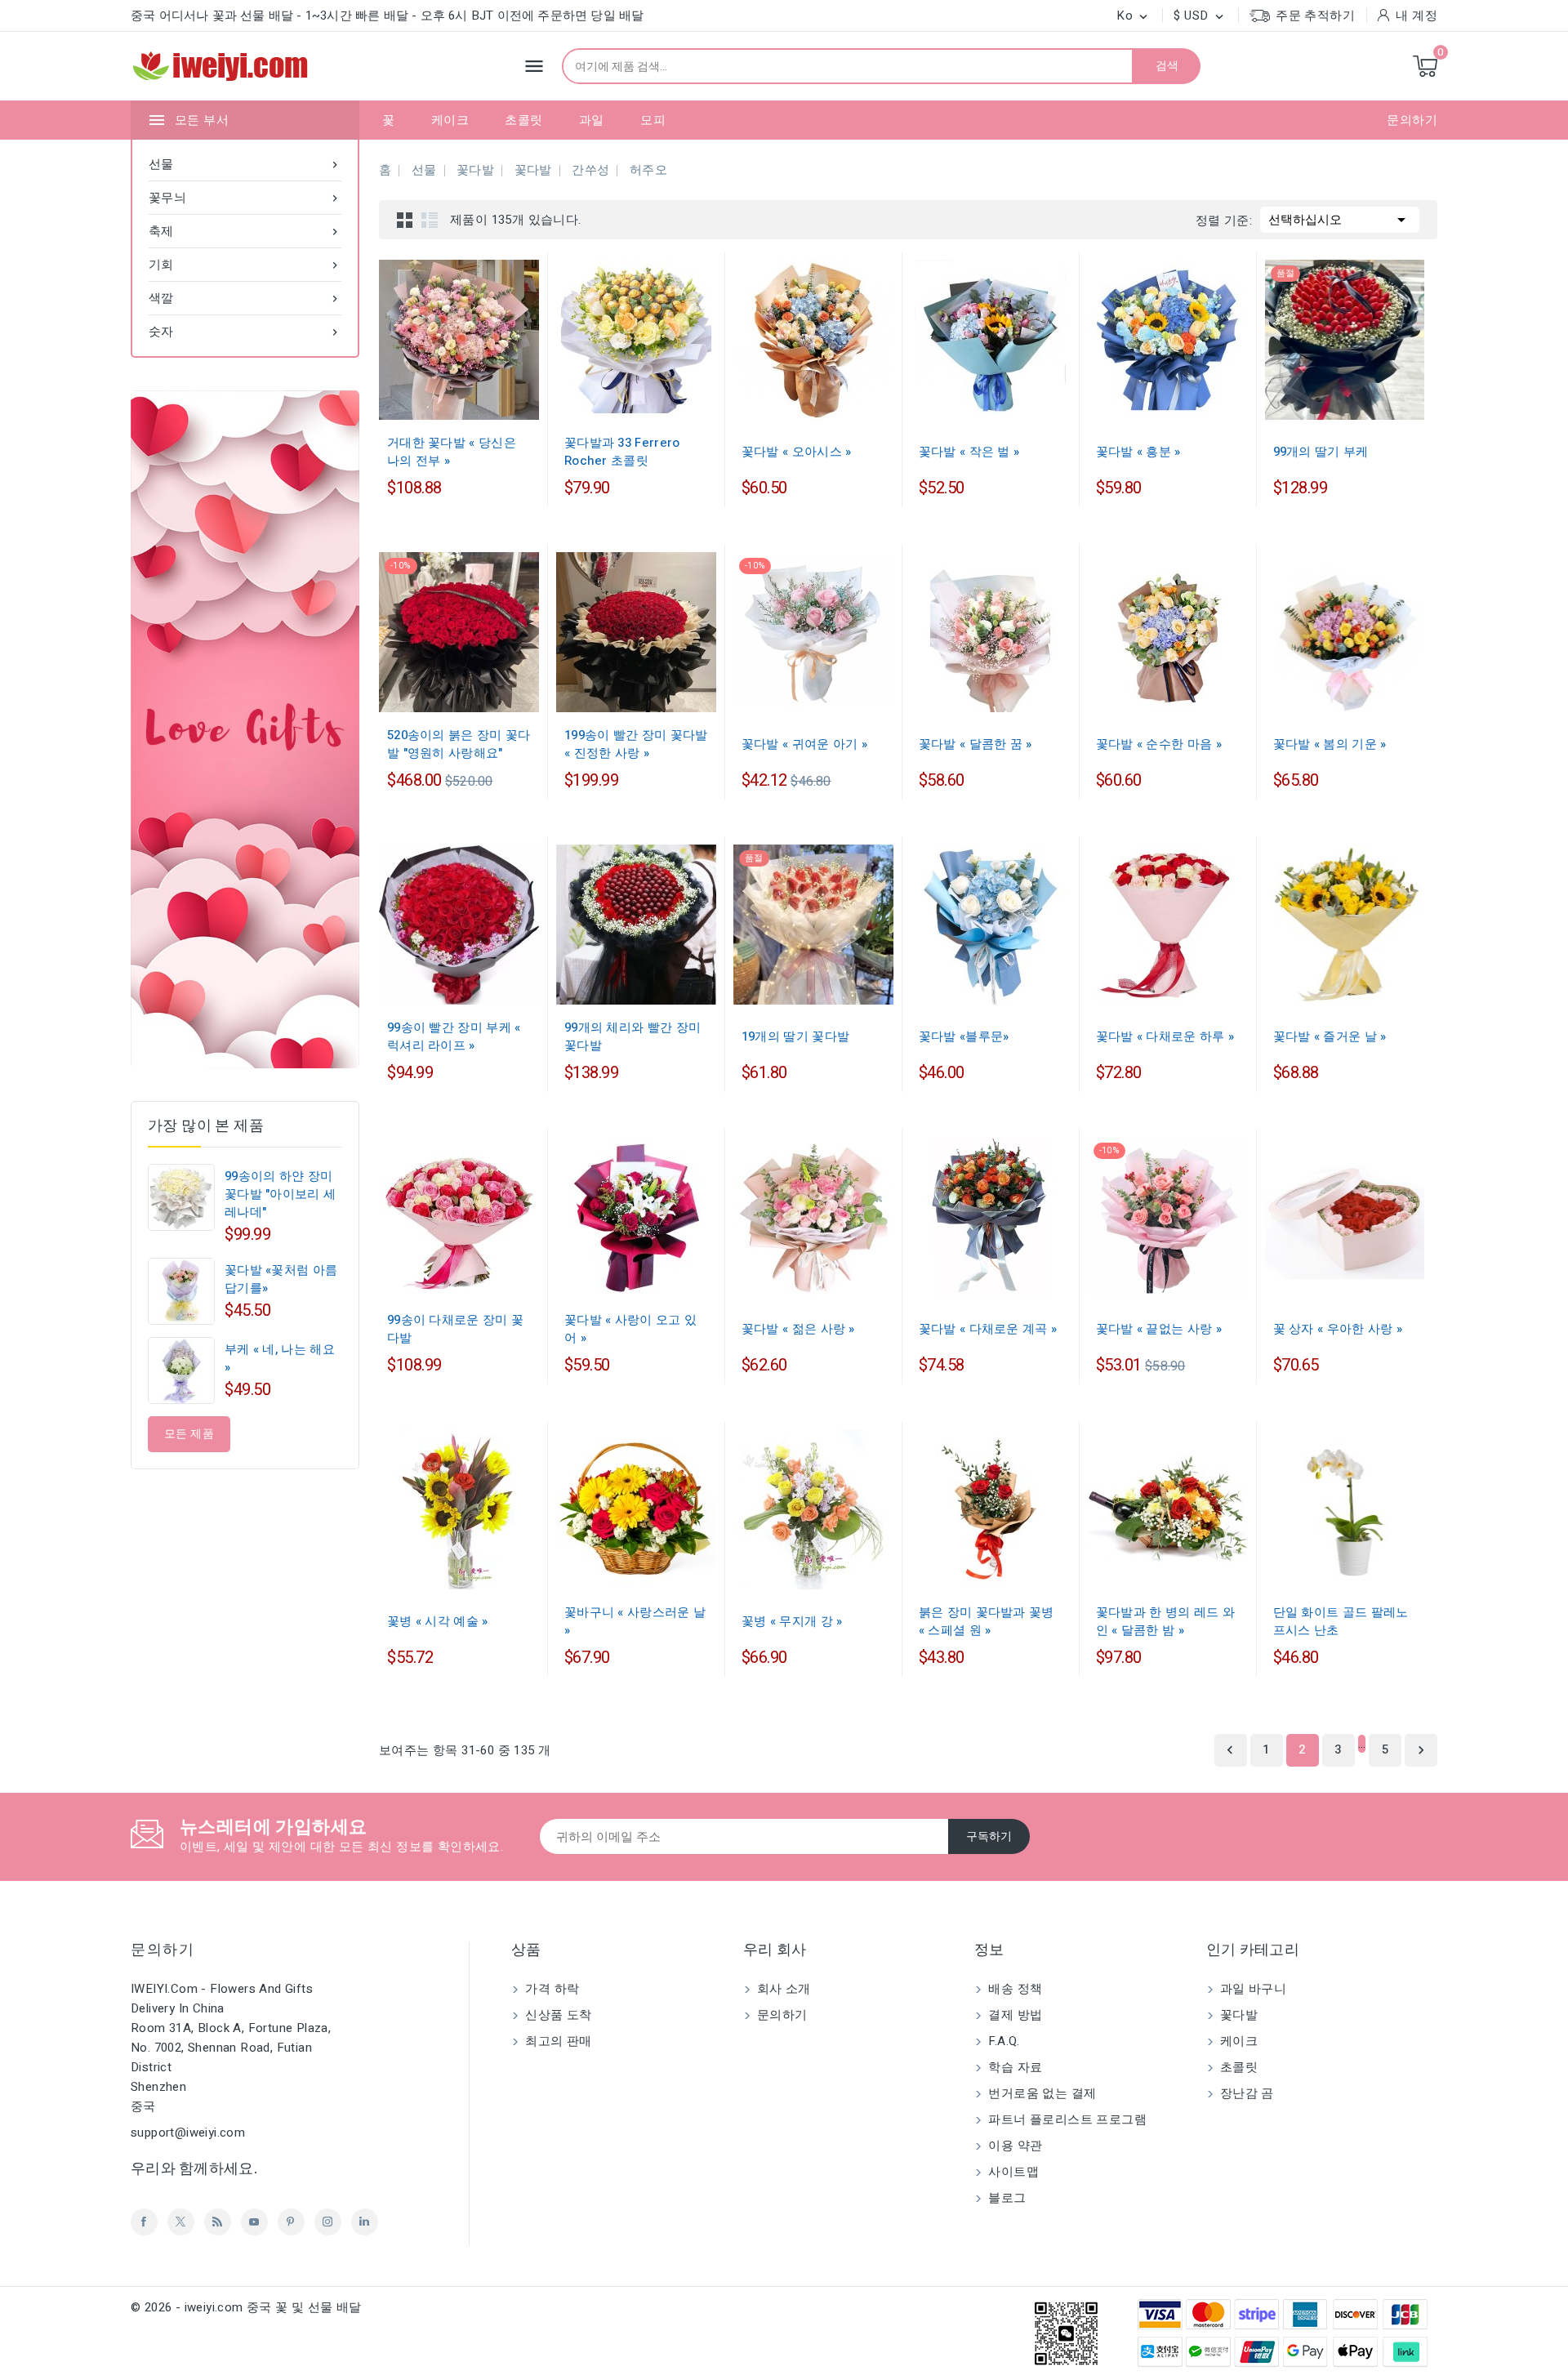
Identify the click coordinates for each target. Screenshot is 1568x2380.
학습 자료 (1013, 2067)
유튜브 (254, 2222)
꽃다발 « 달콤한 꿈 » (976, 744)
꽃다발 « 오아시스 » (797, 452)
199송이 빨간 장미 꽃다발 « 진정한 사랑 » (636, 744)
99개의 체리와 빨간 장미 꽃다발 (633, 1036)
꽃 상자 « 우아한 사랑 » (1338, 1329)
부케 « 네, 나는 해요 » (280, 1358)
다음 (1421, 1750)
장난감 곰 (1245, 2093)
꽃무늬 (245, 198)
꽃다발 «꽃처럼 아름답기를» (281, 1279)
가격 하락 (550, 1989)
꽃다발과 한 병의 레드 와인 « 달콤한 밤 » (1165, 1621)
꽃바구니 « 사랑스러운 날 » (635, 1621)
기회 (245, 265)
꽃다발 (1238, 2015)
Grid (405, 220)
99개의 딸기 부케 (1321, 452)
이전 (1230, 1750)
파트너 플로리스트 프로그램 (1066, 2119)
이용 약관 (1013, 2146)
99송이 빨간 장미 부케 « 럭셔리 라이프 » (454, 1036)
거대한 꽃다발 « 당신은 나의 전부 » (452, 452)
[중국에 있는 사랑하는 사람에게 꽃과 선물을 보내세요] (245, 729)
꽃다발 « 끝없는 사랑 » (1159, 1329)
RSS (218, 2222)
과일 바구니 (1252, 1989)
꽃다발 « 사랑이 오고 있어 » (630, 1329)
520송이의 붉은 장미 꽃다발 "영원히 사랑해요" (459, 744)
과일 (592, 120)
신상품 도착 (557, 2015)
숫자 (245, 332)
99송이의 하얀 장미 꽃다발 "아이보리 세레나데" (280, 1194)
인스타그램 (328, 2222)
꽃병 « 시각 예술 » (438, 1621)
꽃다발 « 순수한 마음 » (1159, 744)
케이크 (450, 120)
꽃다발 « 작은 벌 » (969, 452)
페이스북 (144, 2222)
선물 (245, 164)
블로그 (1006, 2198)
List (430, 220)
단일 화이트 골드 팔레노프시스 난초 (1341, 1621)
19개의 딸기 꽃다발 (795, 1036)
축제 (245, 231)
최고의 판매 (557, 2041)
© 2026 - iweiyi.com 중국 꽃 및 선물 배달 (246, 2307)
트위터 (181, 2222)
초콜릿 (523, 120)
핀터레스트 (291, 2222)
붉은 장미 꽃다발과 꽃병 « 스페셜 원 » (987, 1621)
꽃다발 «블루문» (964, 1036)
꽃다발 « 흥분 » (1138, 452)
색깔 (245, 298)
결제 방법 (1013, 2015)
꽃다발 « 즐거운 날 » (1330, 1036)
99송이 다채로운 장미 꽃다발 (455, 1329)
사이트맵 (1012, 2172)
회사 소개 (782, 1989)
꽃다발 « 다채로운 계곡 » (988, 1329)
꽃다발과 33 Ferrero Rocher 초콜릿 (622, 452)
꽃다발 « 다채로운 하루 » (1165, 1036)
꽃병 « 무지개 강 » (792, 1621)
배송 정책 (1013, 1989)
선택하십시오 (1340, 220)
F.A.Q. (1002, 2041)
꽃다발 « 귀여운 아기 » (804, 744)
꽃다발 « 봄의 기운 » (1330, 744)
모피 (653, 120)
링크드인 (365, 2222)
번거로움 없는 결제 (1040, 2093)
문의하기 (1412, 120)
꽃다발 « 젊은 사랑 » (798, 1329)
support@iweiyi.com (188, 2133)
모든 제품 (189, 1434)
